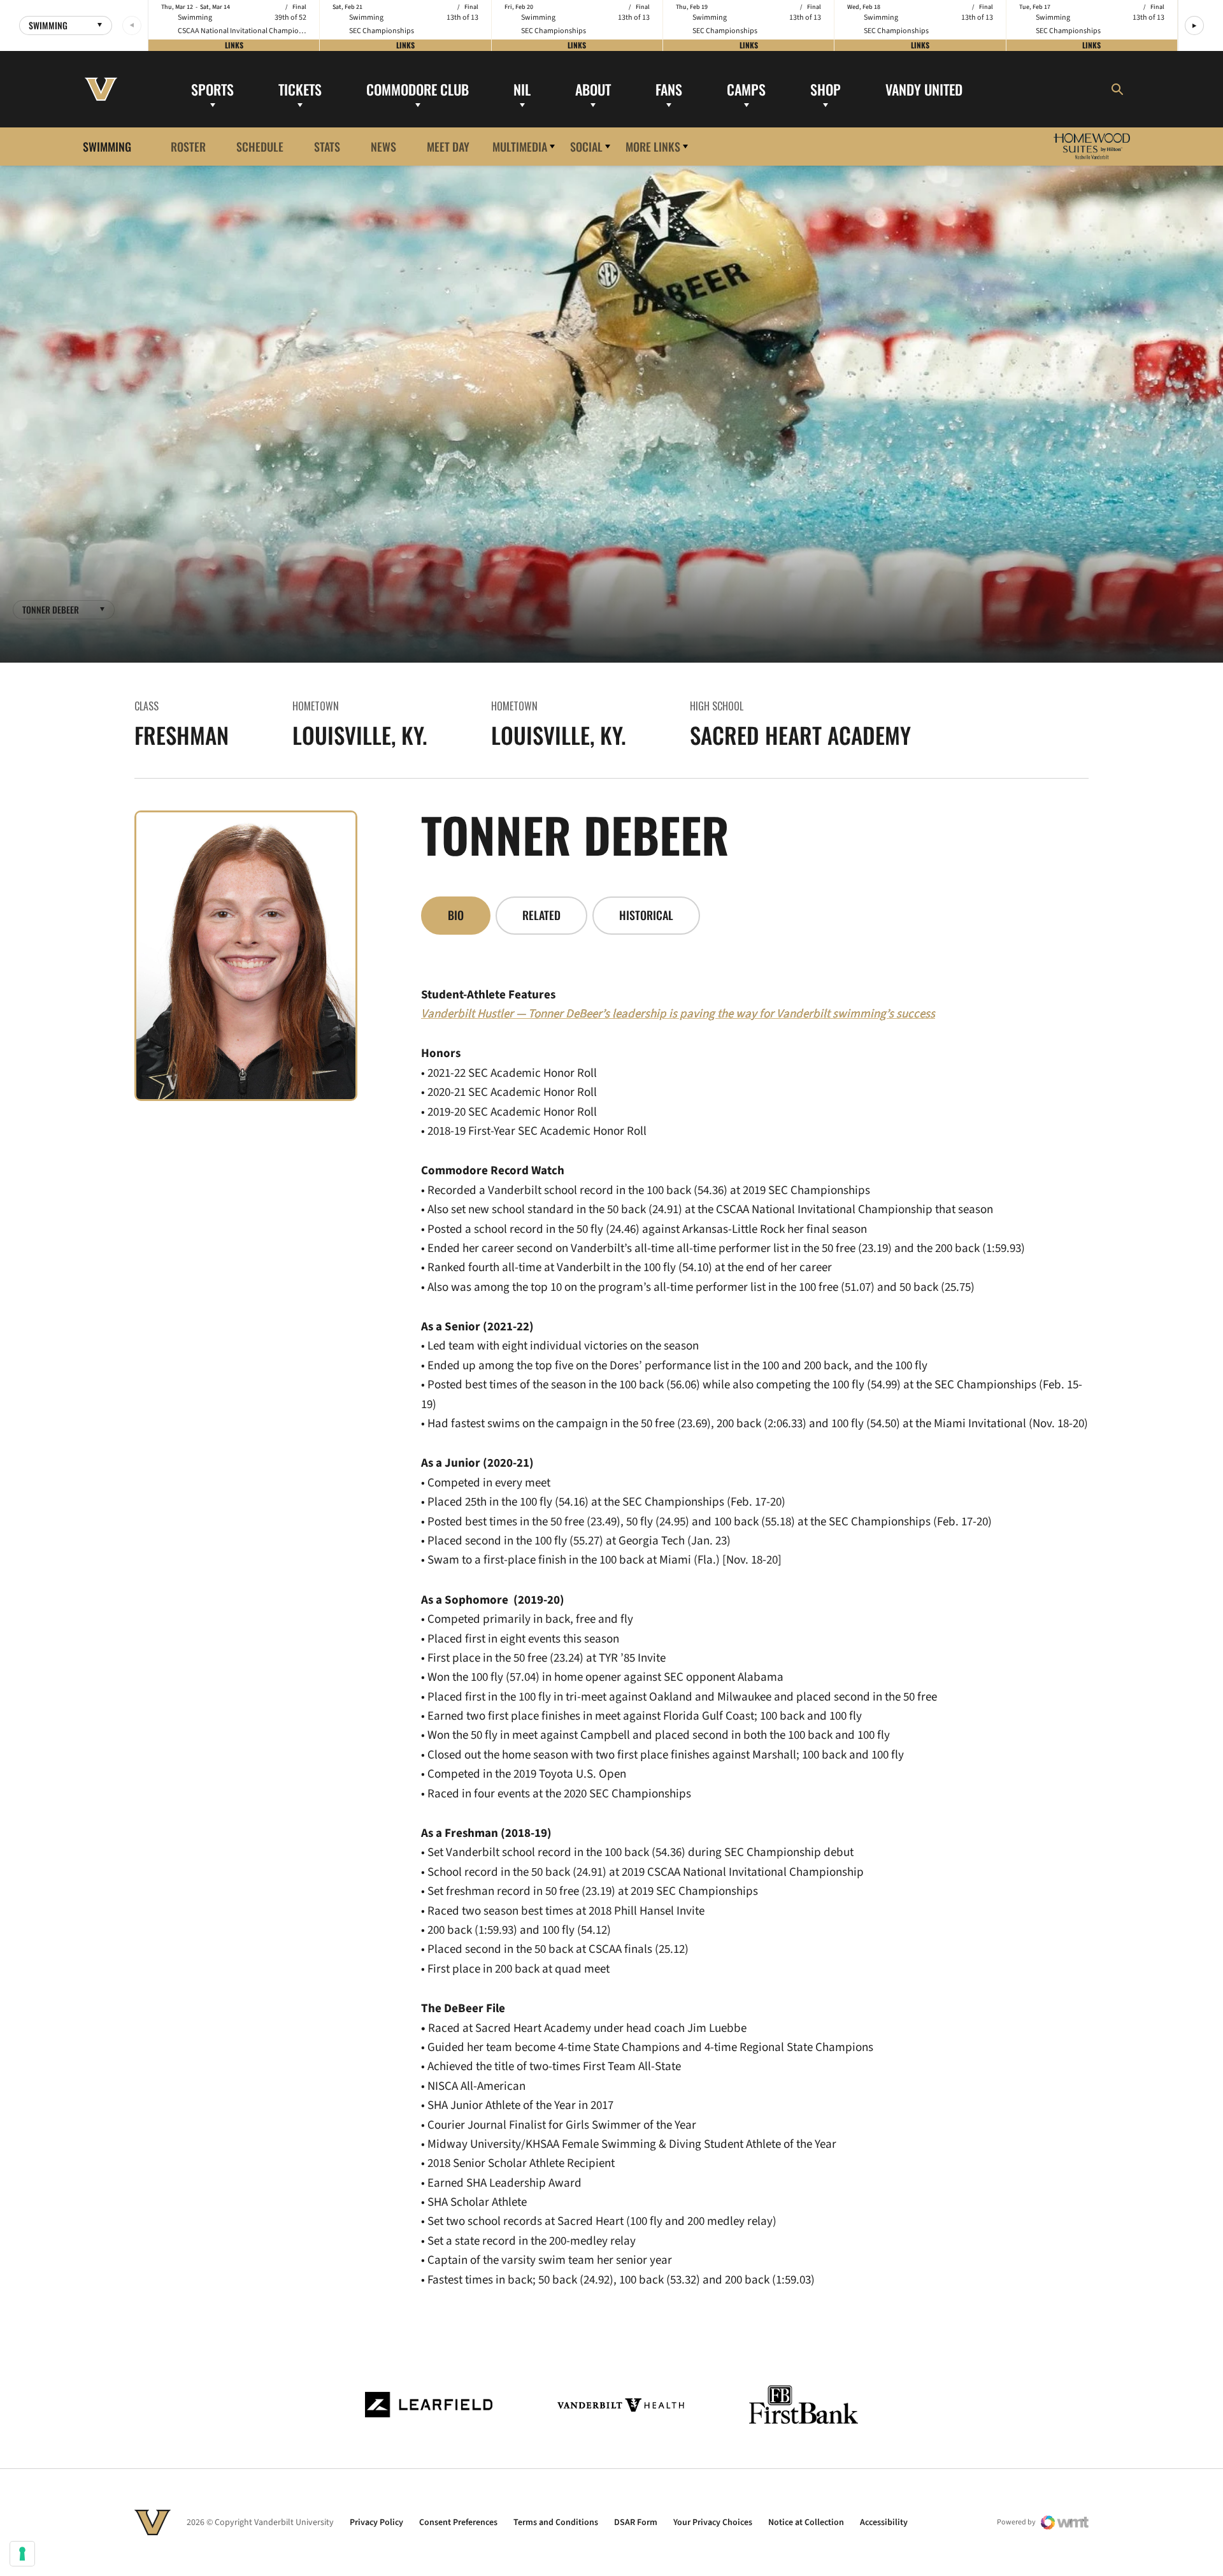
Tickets (300, 89)
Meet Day (448, 146)
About (593, 89)
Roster (188, 146)
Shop (826, 89)
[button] (1194, 25)
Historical (646, 915)
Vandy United (924, 89)
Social (586, 146)
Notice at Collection (806, 2522)
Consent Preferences (458, 2522)
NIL (522, 89)
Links (234, 45)
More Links (653, 146)
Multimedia (520, 146)
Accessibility (884, 2522)
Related (541, 915)
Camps (746, 89)
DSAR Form (636, 2522)
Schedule (260, 146)
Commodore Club (418, 89)
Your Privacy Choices (713, 2522)
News (383, 146)
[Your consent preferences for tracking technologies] (22, 2554)
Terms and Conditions (556, 2522)
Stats (327, 146)
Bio (456, 915)
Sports (212, 89)
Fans (669, 89)
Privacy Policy (376, 2522)
